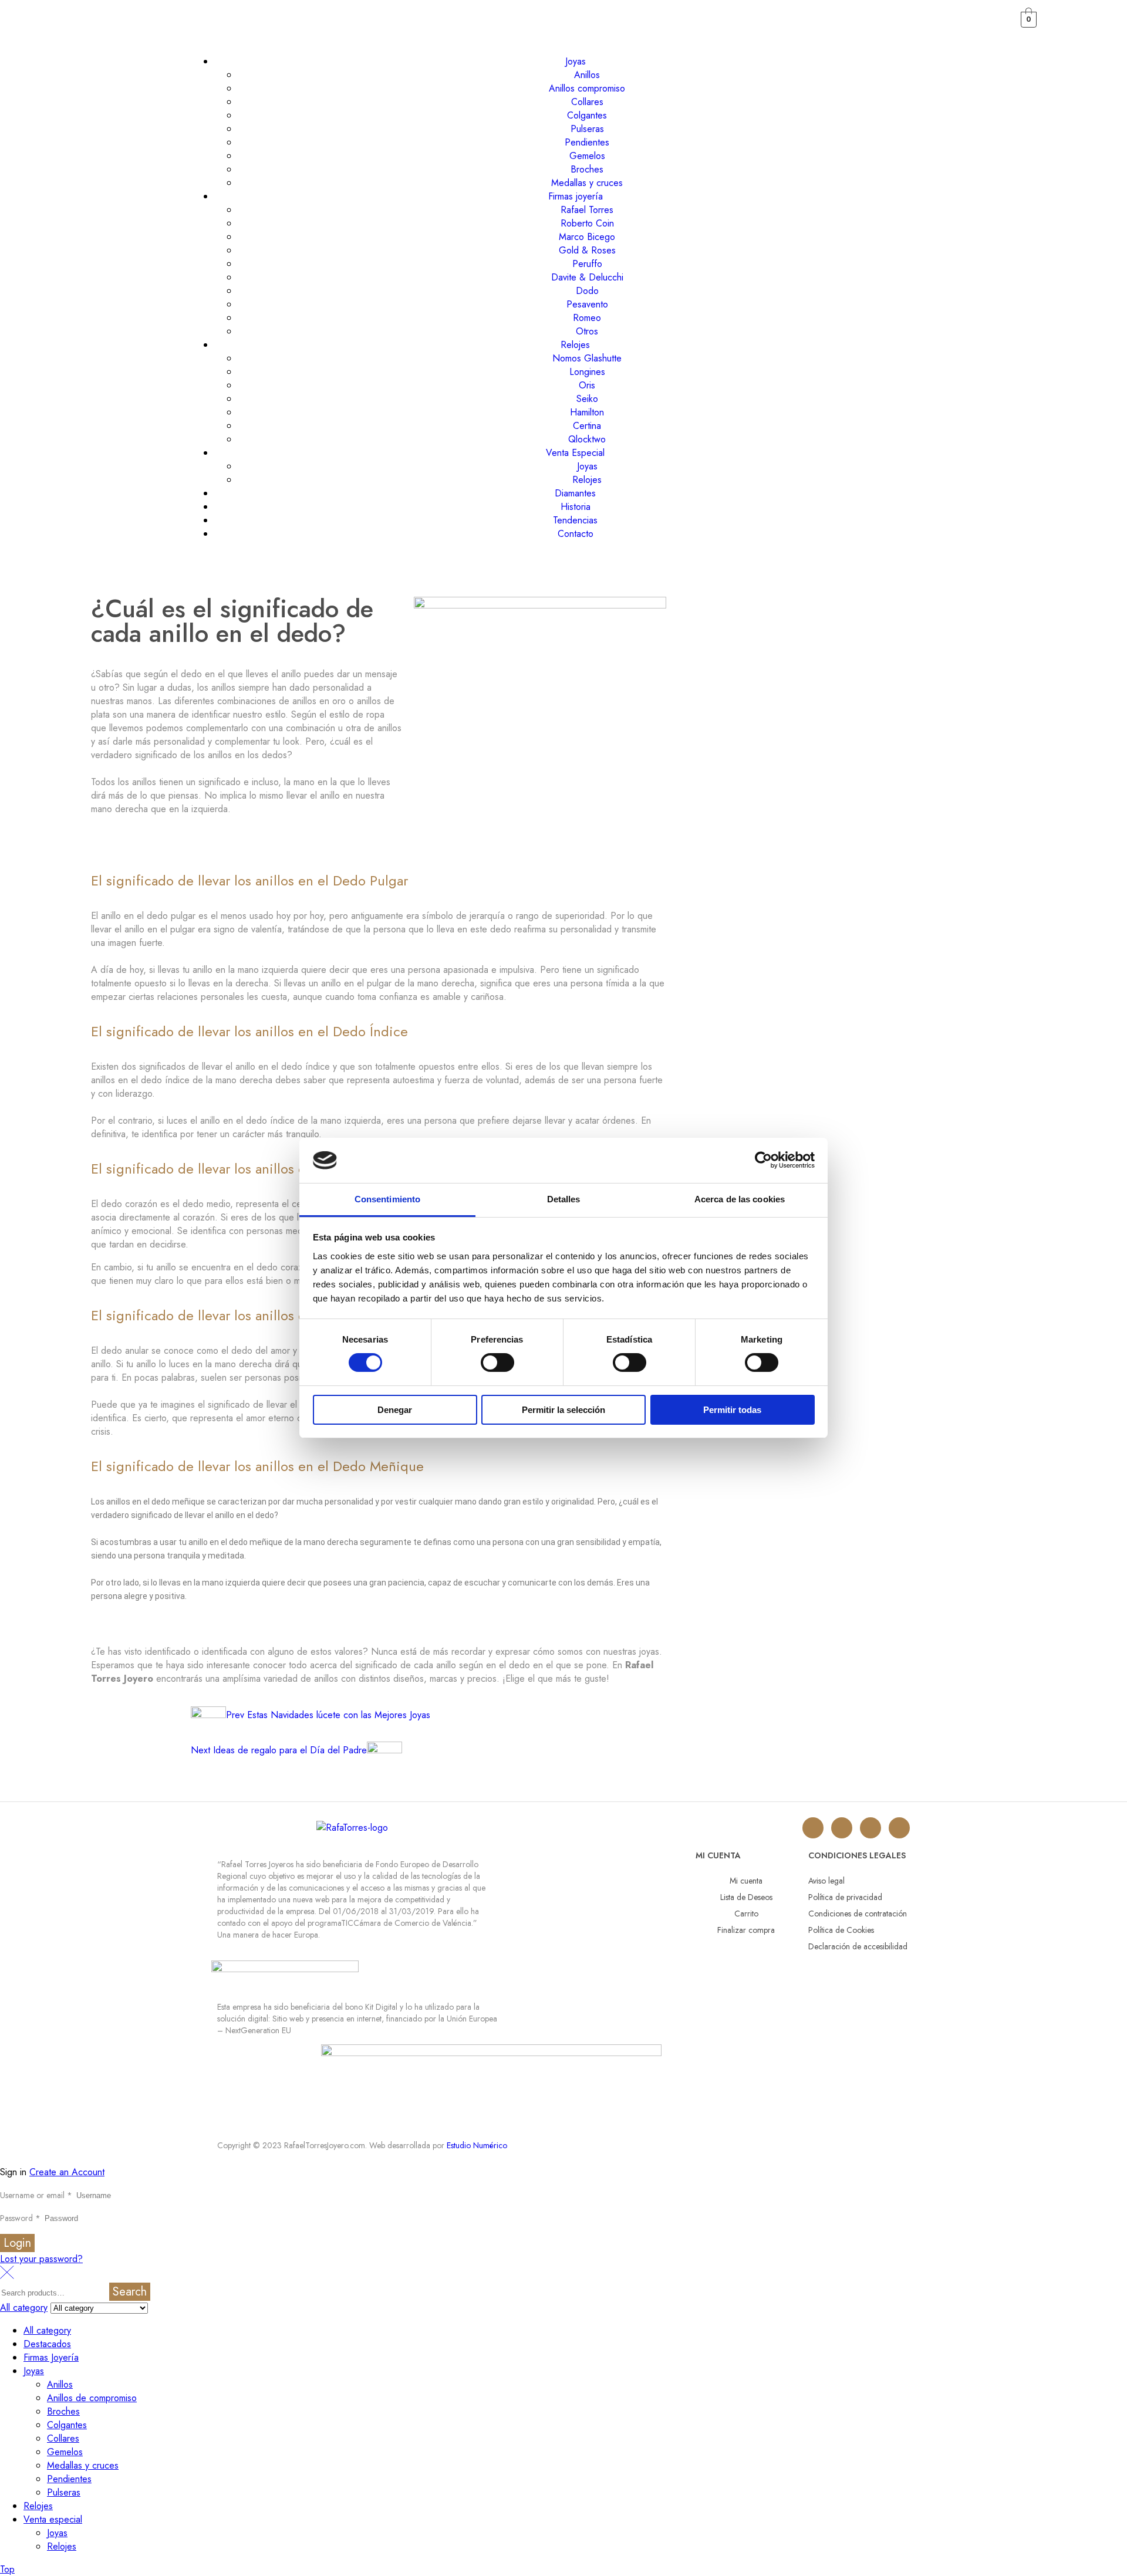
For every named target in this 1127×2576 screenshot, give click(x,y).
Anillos (60, 2384)
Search (130, 2292)
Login (17, 2243)
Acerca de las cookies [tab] (740, 1199)
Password (20, 2218)
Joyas (34, 2371)
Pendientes (69, 2479)
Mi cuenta (746, 1881)
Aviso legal (826, 1881)
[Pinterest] (899, 1828)
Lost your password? (41, 2259)
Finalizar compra (746, 1930)
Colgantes (67, 2425)
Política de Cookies (841, 1930)
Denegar (395, 1410)
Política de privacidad (845, 1897)
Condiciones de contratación (858, 1914)
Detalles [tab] (564, 1199)
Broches (63, 2411)
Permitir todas (732, 1410)
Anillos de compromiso (92, 2398)
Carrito (746, 1914)
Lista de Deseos (746, 1897)
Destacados (47, 2344)
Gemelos (65, 2452)
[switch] (497, 1363)
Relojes (38, 2506)
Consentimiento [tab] (387, 1199)
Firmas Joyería (51, 2357)
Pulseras (64, 2492)
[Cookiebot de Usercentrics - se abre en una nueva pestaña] (763, 1160)
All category (47, 2330)
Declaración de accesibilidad (858, 1946)
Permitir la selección (563, 1410)
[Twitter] (842, 1828)
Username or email (36, 2195)
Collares (63, 2438)
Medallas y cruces (83, 2465)
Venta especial (53, 2519)
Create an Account (67, 2172)
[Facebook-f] (870, 1828)
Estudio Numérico (477, 2145)
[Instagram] (813, 1828)
